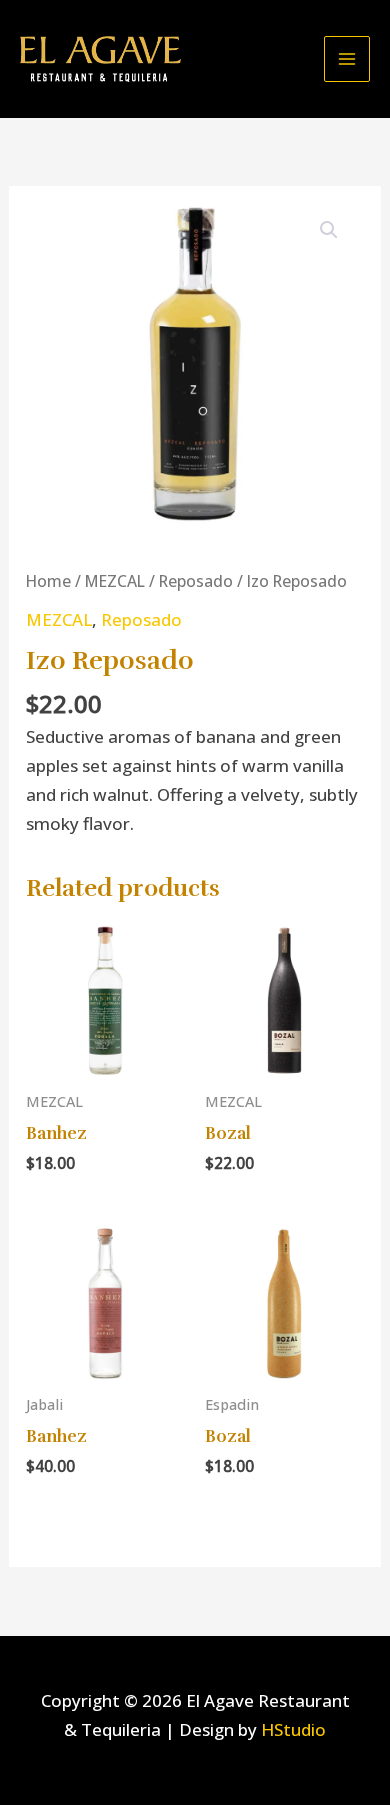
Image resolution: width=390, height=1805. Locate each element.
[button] (329, 230)
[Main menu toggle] (347, 59)
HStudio (293, 1729)
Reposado (196, 581)
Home (48, 581)
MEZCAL (115, 581)
